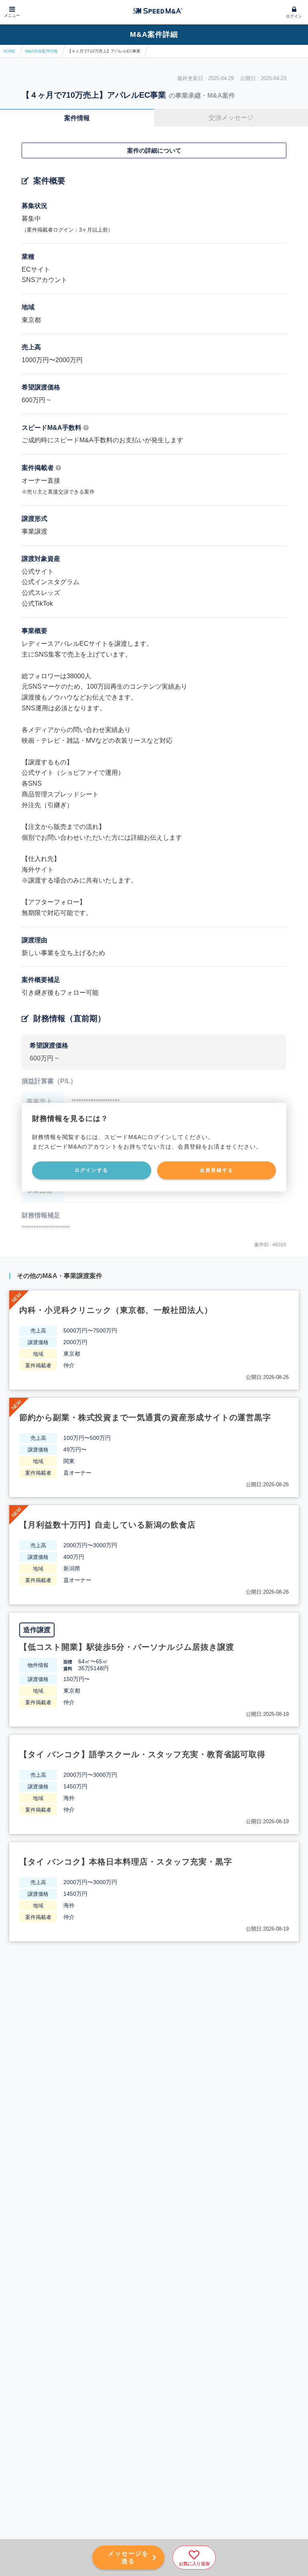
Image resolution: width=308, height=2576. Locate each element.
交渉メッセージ (231, 118)
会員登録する (217, 1170)
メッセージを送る (128, 2557)
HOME (9, 51)
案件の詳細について (154, 150)
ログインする (91, 1170)
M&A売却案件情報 (41, 51)
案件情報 (77, 118)
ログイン (294, 16)
